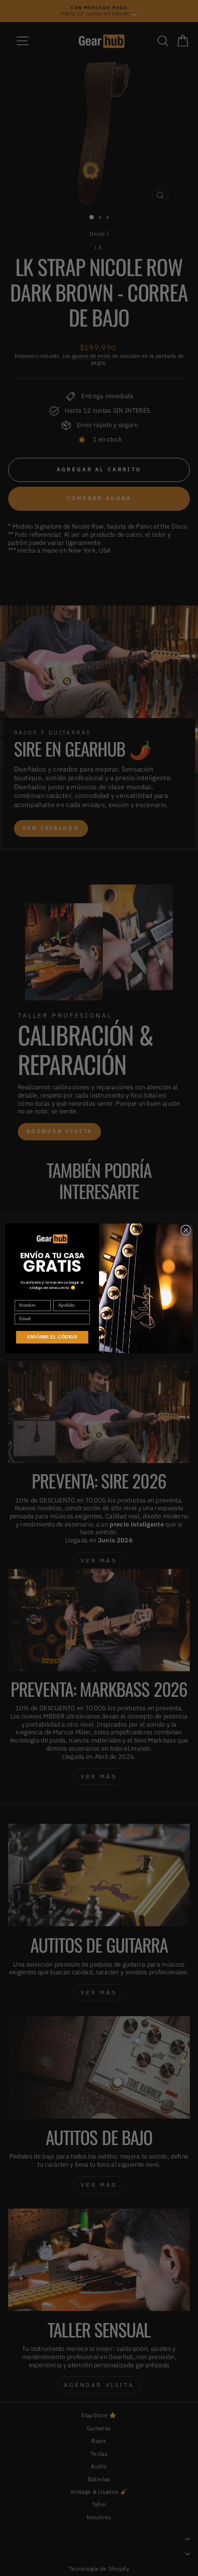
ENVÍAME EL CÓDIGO (52, 1337)
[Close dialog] (186, 1230)
